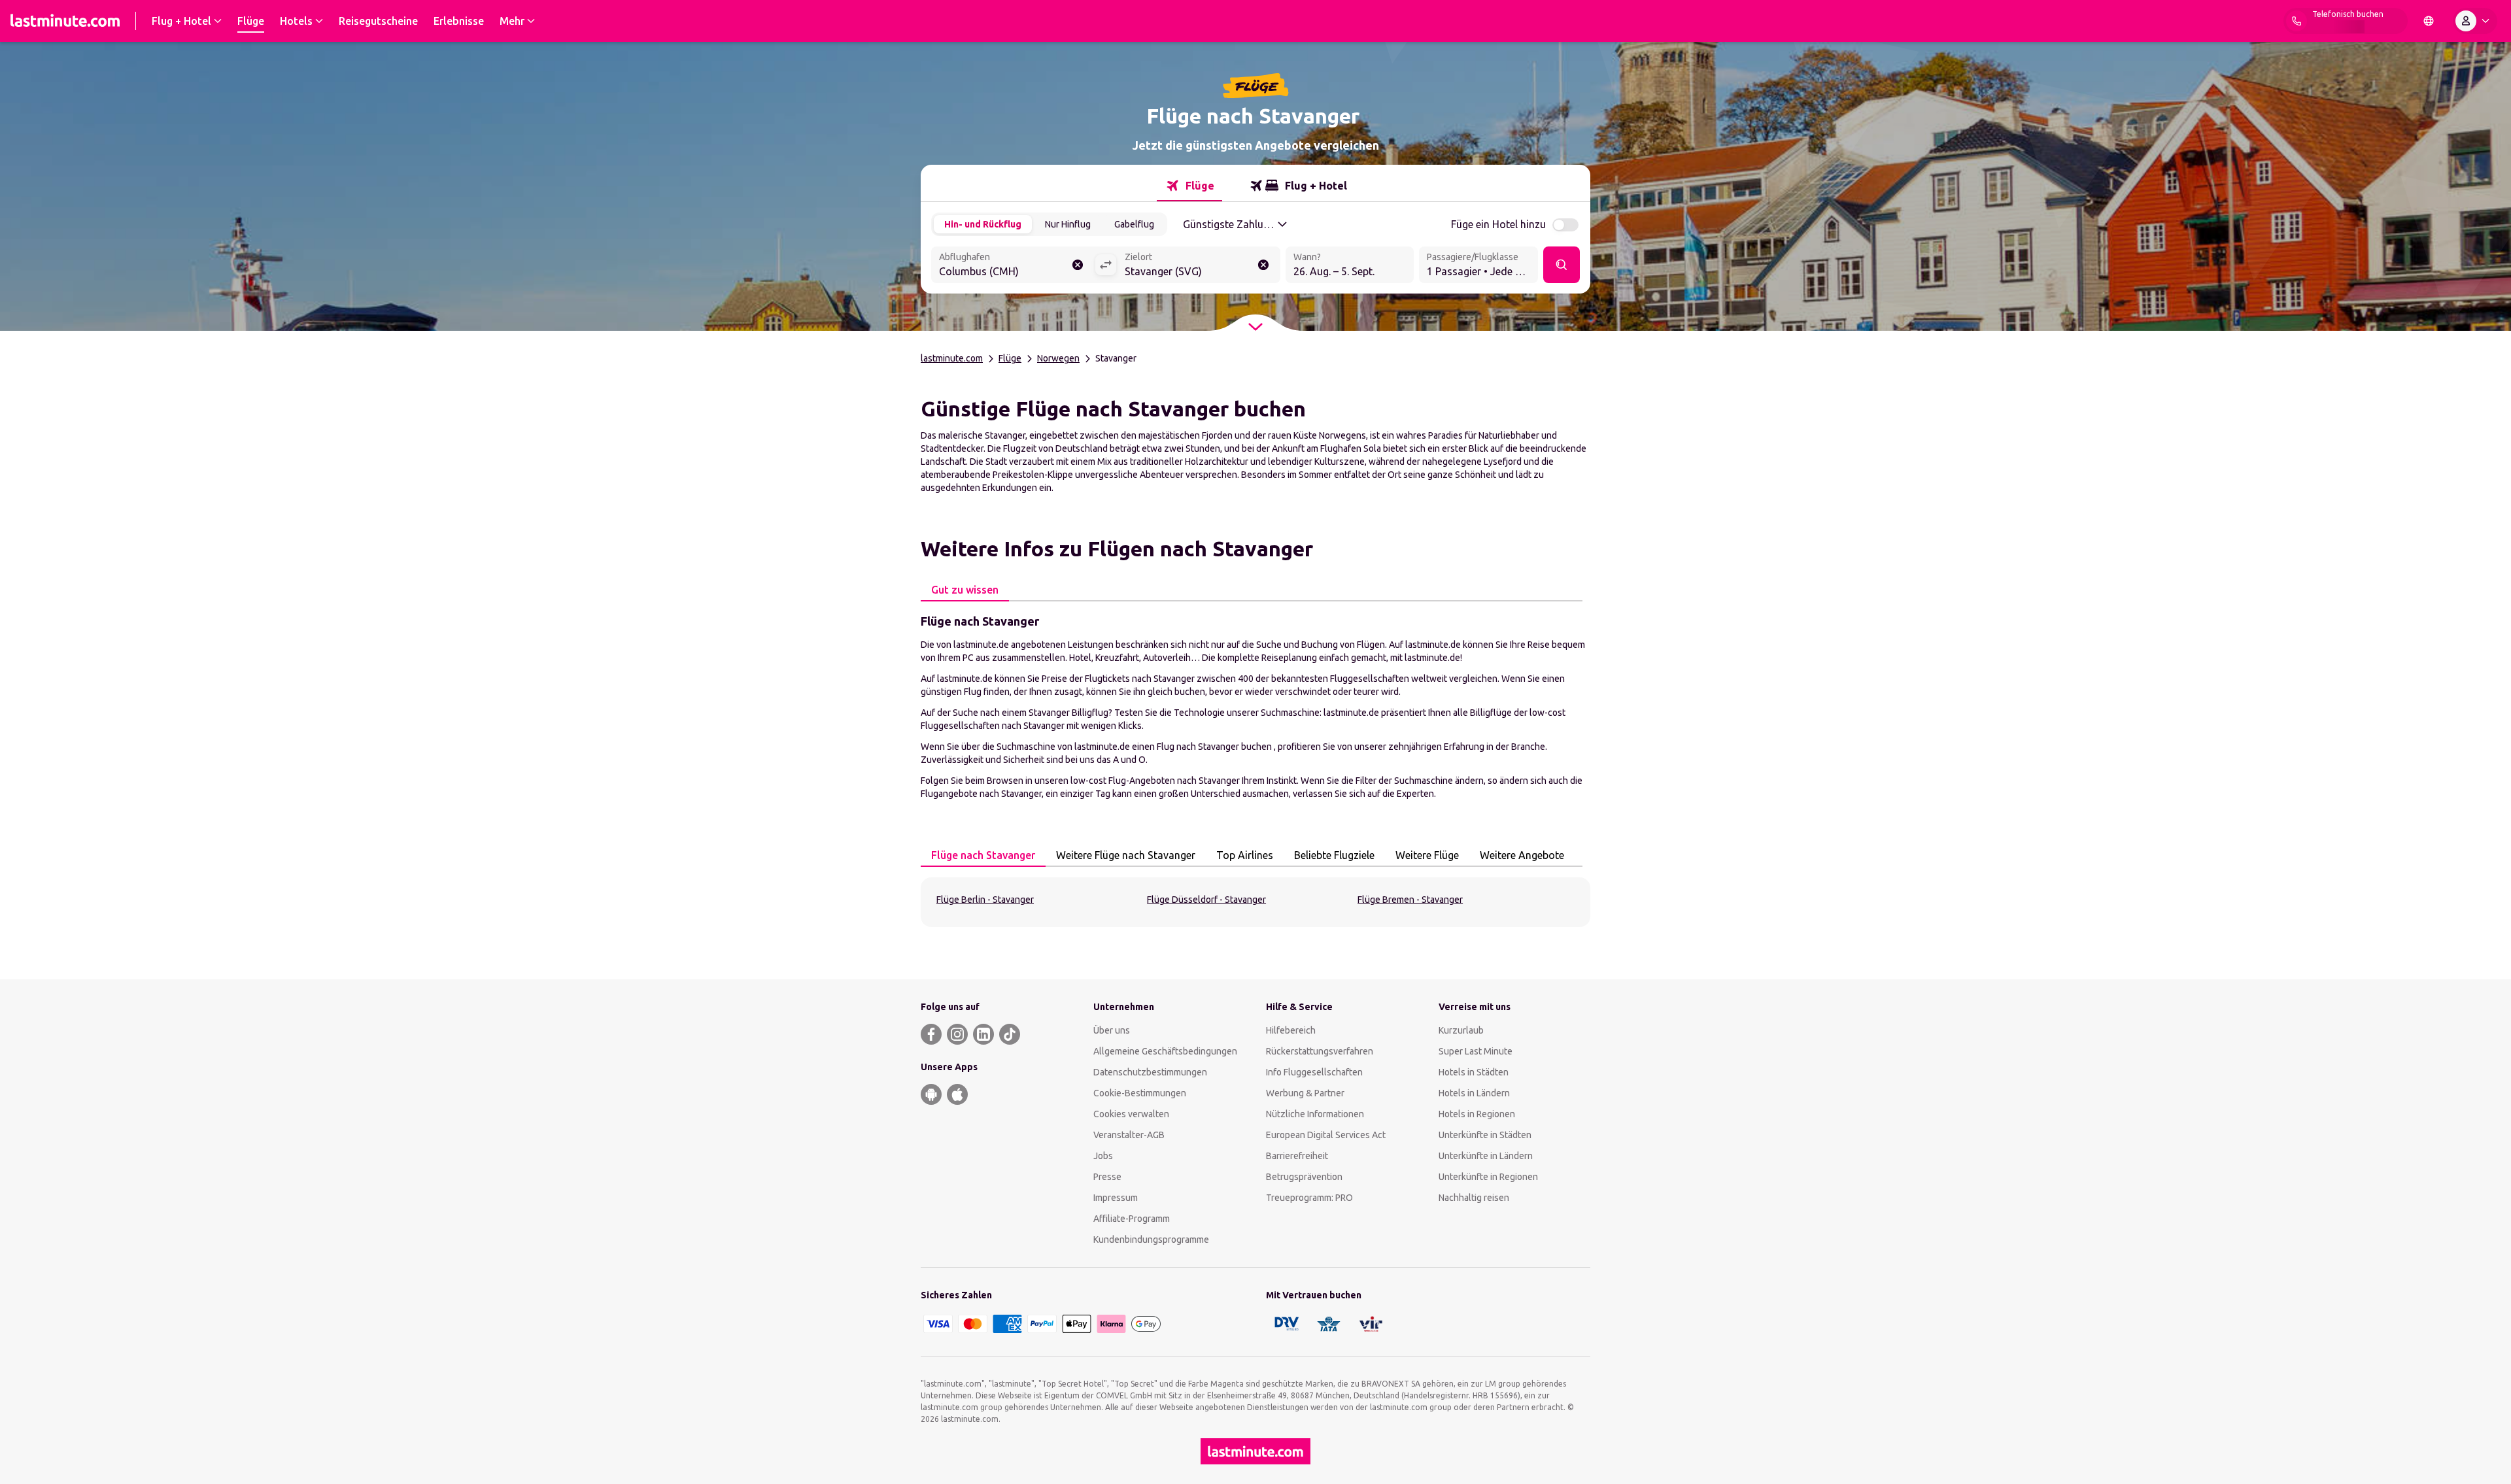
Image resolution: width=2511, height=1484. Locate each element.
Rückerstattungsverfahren (1320, 1051)
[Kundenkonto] (2475, 21)
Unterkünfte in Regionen (1488, 1177)
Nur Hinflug (1068, 224)
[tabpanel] (1255, 706)
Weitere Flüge (1427, 855)
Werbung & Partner (1305, 1093)
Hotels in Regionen (1477, 1114)
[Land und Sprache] (2429, 21)
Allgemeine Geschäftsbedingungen (1165, 1051)
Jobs (1103, 1156)
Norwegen (1058, 358)
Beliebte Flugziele (1334, 855)
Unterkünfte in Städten (1485, 1135)
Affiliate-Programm (1132, 1219)
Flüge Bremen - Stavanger (1410, 900)
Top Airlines (1245, 855)
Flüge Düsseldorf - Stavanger (1206, 900)
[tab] (1189, 186)
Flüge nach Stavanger (983, 855)
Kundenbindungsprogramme (1151, 1239)
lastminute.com (952, 358)
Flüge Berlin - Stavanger (985, 900)
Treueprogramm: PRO (1309, 1198)
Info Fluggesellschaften (1314, 1072)
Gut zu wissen (965, 590)
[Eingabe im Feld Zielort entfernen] (1263, 265)
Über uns (1112, 1030)
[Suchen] (1562, 265)
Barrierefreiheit (1297, 1156)
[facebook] (931, 1034)
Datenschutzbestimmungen (1150, 1072)
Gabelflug (1134, 224)
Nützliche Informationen (1315, 1114)
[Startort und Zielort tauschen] (1106, 265)
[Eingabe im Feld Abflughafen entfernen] (1078, 265)
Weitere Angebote (1522, 855)
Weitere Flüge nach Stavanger (1126, 855)
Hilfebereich (1291, 1030)
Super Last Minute (1476, 1051)
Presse (1107, 1177)
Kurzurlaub (1461, 1030)
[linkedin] (983, 1034)
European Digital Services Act (1326, 1135)
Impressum (1116, 1198)
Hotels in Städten (1474, 1072)
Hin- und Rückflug (983, 224)
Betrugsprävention (1304, 1177)
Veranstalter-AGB (1129, 1135)
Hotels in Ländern (1474, 1093)
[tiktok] (1010, 1034)
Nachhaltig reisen (1474, 1198)
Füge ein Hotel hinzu (1498, 224)
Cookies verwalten (1131, 1114)
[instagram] (957, 1034)
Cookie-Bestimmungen (1140, 1093)
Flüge (1010, 358)
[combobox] (1013, 266)
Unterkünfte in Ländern (1486, 1156)
